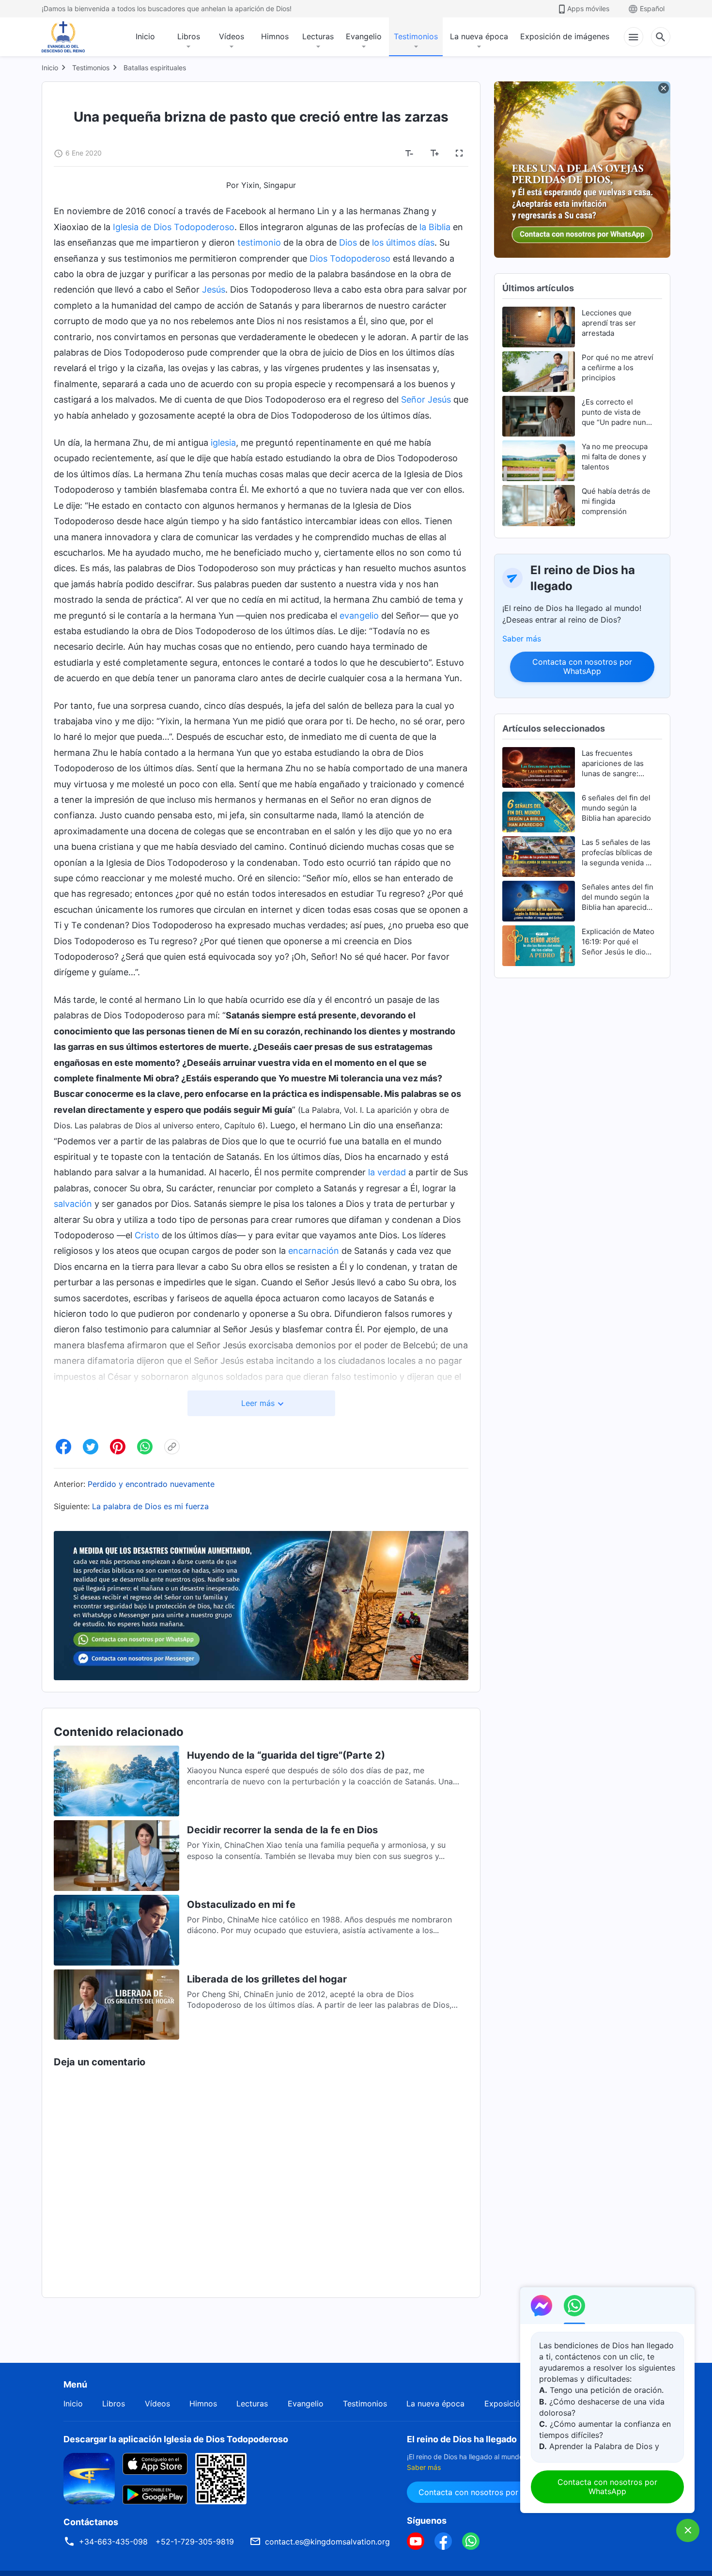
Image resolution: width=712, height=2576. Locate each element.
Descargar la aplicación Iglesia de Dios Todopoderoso (176, 2439)
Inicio (145, 36)
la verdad (387, 1172)
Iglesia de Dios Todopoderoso (174, 227)
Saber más (522, 639)
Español (652, 8)
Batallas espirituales (155, 68)
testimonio (259, 242)
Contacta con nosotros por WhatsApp (582, 666)
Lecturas (318, 36)
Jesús (214, 289)
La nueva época (479, 36)
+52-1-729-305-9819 (195, 2542)
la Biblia (435, 227)
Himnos (275, 36)
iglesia (223, 443)
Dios (348, 242)
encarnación (314, 1251)
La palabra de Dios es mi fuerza (150, 1506)
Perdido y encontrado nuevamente (151, 1484)
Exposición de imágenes (565, 36)
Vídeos (232, 36)
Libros (189, 36)
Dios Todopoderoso (350, 258)
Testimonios (416, 36)
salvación (73, 1204)
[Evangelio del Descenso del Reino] (70, 37)
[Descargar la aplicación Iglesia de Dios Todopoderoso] (89, 2478)
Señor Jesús (426, 399)
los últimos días (403, 242)
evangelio (359, 616)
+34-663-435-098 (113, 2542)
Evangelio (364, 36)
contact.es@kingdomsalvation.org (327, 2542)
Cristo (147, 1235)
